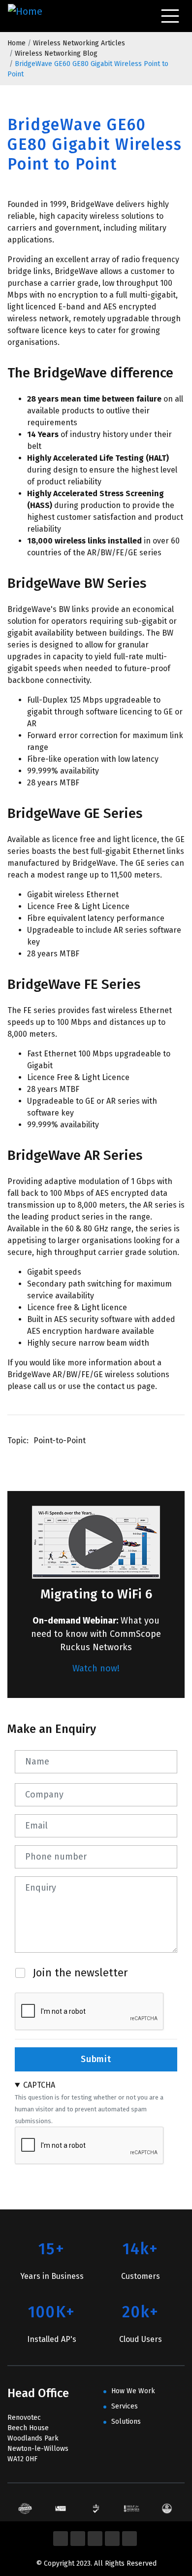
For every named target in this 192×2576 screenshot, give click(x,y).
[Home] (27, 16)
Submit (96, 2059)
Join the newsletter (80, 1973)
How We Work (133, 2391)
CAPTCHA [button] (39, 2085)
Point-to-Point (60, 1441)
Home (16, 43)
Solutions (126, 2422)
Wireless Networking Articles (79, 43)
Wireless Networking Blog (56, 53)
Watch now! (96, 1668)
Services (125, 2406)
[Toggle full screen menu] (170, 16)
